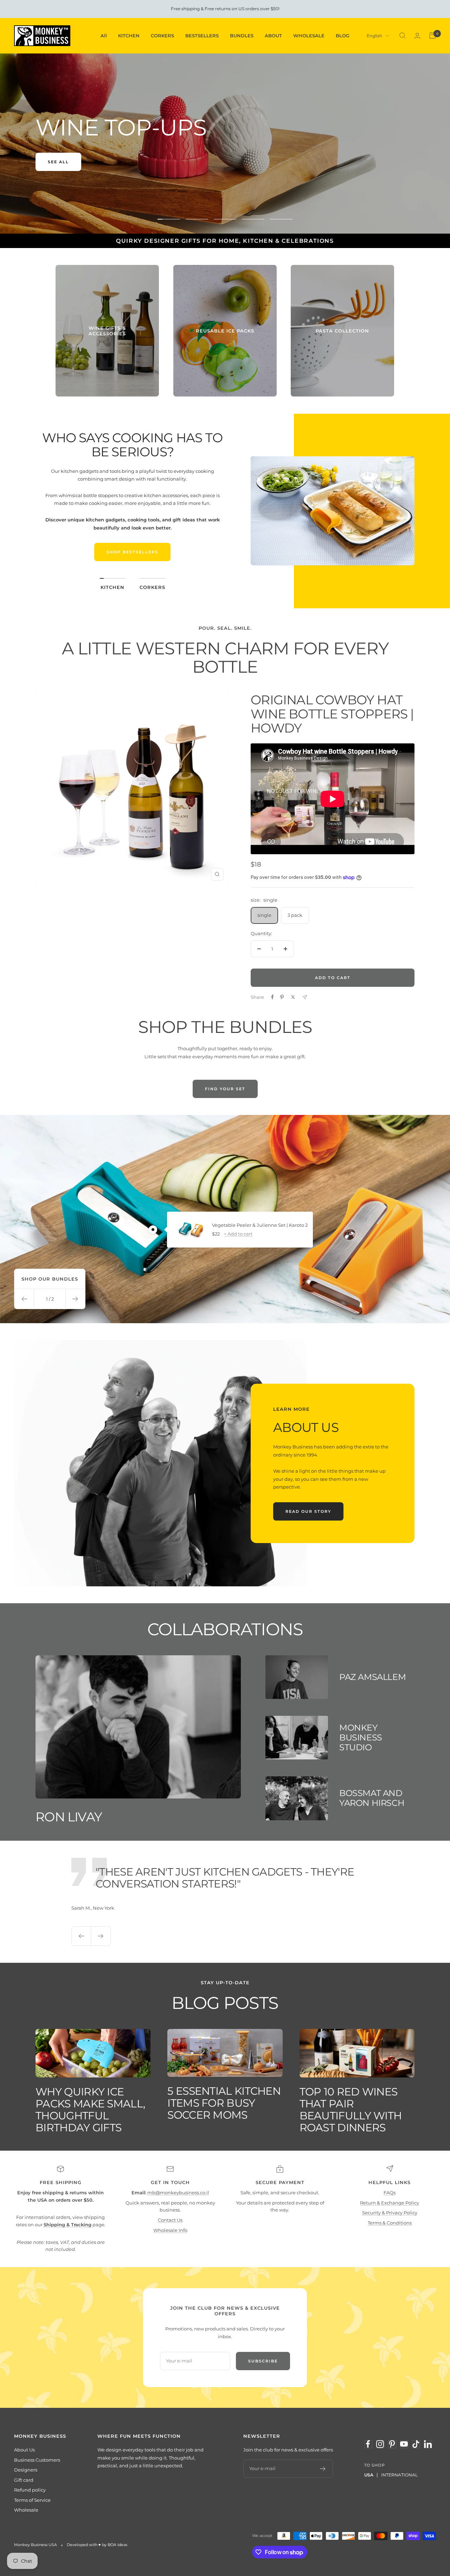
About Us (24, 2450)
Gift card (24, 2480)
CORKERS (162, 36)
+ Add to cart (238, 1234)
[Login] (417, 36)
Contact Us (170, 2220)
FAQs (390, 2193)
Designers (26, 2470)
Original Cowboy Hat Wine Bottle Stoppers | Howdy (332, 714)
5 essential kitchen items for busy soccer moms (224, 2103)
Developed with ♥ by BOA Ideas (97, 2545)
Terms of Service (32, 2500)
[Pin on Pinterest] (282, 997)
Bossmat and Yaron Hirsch (372, 1798)
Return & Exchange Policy (390, 2203)
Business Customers (37, 2460)
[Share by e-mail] (305, 997)
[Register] (323, 2469)
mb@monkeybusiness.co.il (178, 2193)
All (104, 36)
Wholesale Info (170, 2230)
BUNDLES (242, 36)
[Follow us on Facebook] (368, 2444)
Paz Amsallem (372, 1677)
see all (58, 162)
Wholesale (26, 2510)
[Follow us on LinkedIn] (428, 2444)
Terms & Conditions (390, 2223)
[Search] (403, 36)
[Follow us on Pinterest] (392, 2444)
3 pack (295, 915)
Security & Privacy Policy (390, 2213)
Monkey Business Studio (361, 1737)
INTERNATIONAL (399, 2475)
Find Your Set (225, 1089)
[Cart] (432, 36)
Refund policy (30, 2490)
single (264, 915)
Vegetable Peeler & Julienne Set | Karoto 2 (260, 1225)
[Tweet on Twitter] (293, 997)
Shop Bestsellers (132, 552)
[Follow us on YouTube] (404, 2444)
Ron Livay (69, 1817)
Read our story (308, 1511)
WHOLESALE (309, 36)
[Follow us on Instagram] (380, 2444)
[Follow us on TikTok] (416, 2444)
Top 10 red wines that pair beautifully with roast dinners (351, 2110)
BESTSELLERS (202, 36)
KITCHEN (129, 36)
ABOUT (273, 36)
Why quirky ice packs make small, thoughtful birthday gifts (90, 2110)
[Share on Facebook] (272, 997)
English (374, 36)
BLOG (343, 36)
